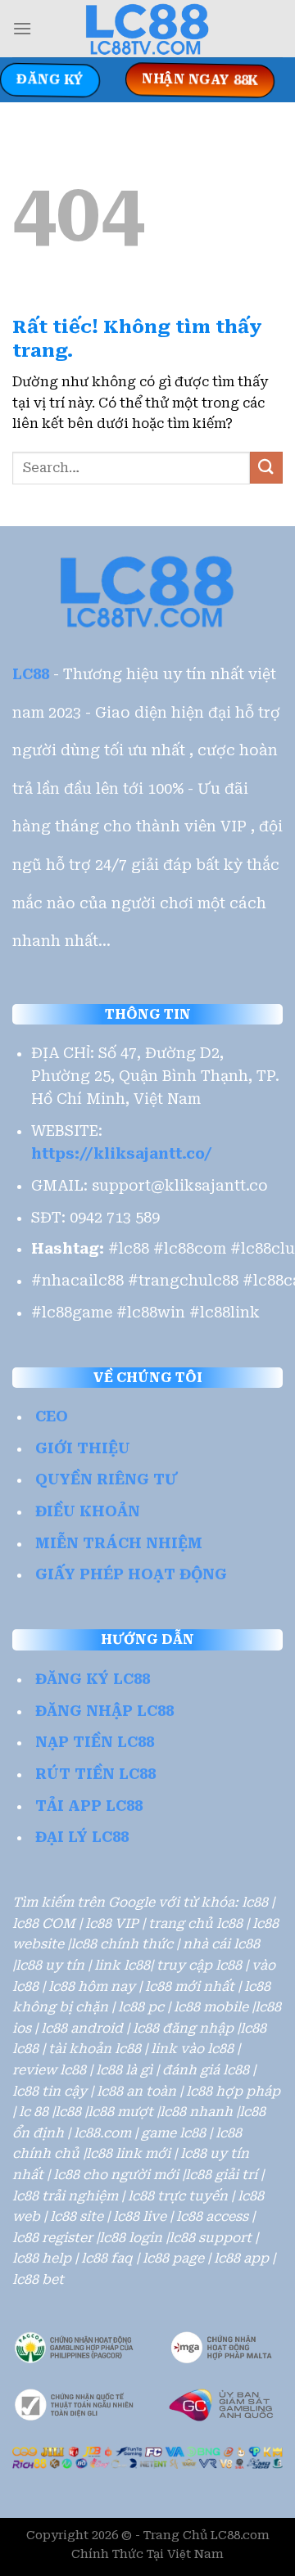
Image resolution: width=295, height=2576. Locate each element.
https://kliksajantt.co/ (121, 1154)
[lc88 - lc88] (147, 29)
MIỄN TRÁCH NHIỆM (119, 1543)
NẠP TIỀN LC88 (95, 1742)
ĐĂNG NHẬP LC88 (104, 1711)
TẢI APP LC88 (89, 1806)
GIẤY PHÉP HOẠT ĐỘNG (131, 1574)
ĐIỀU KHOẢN (88, 1511)
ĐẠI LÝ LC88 (82, 1837)
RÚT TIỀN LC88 (95, 1774)
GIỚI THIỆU (83, 1448)
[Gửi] (266, 468)
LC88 (31, 674)
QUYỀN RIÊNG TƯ (107, 1479)
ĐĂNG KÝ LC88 (93, 1679)
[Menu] (22, 28)
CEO (52, 1416)
